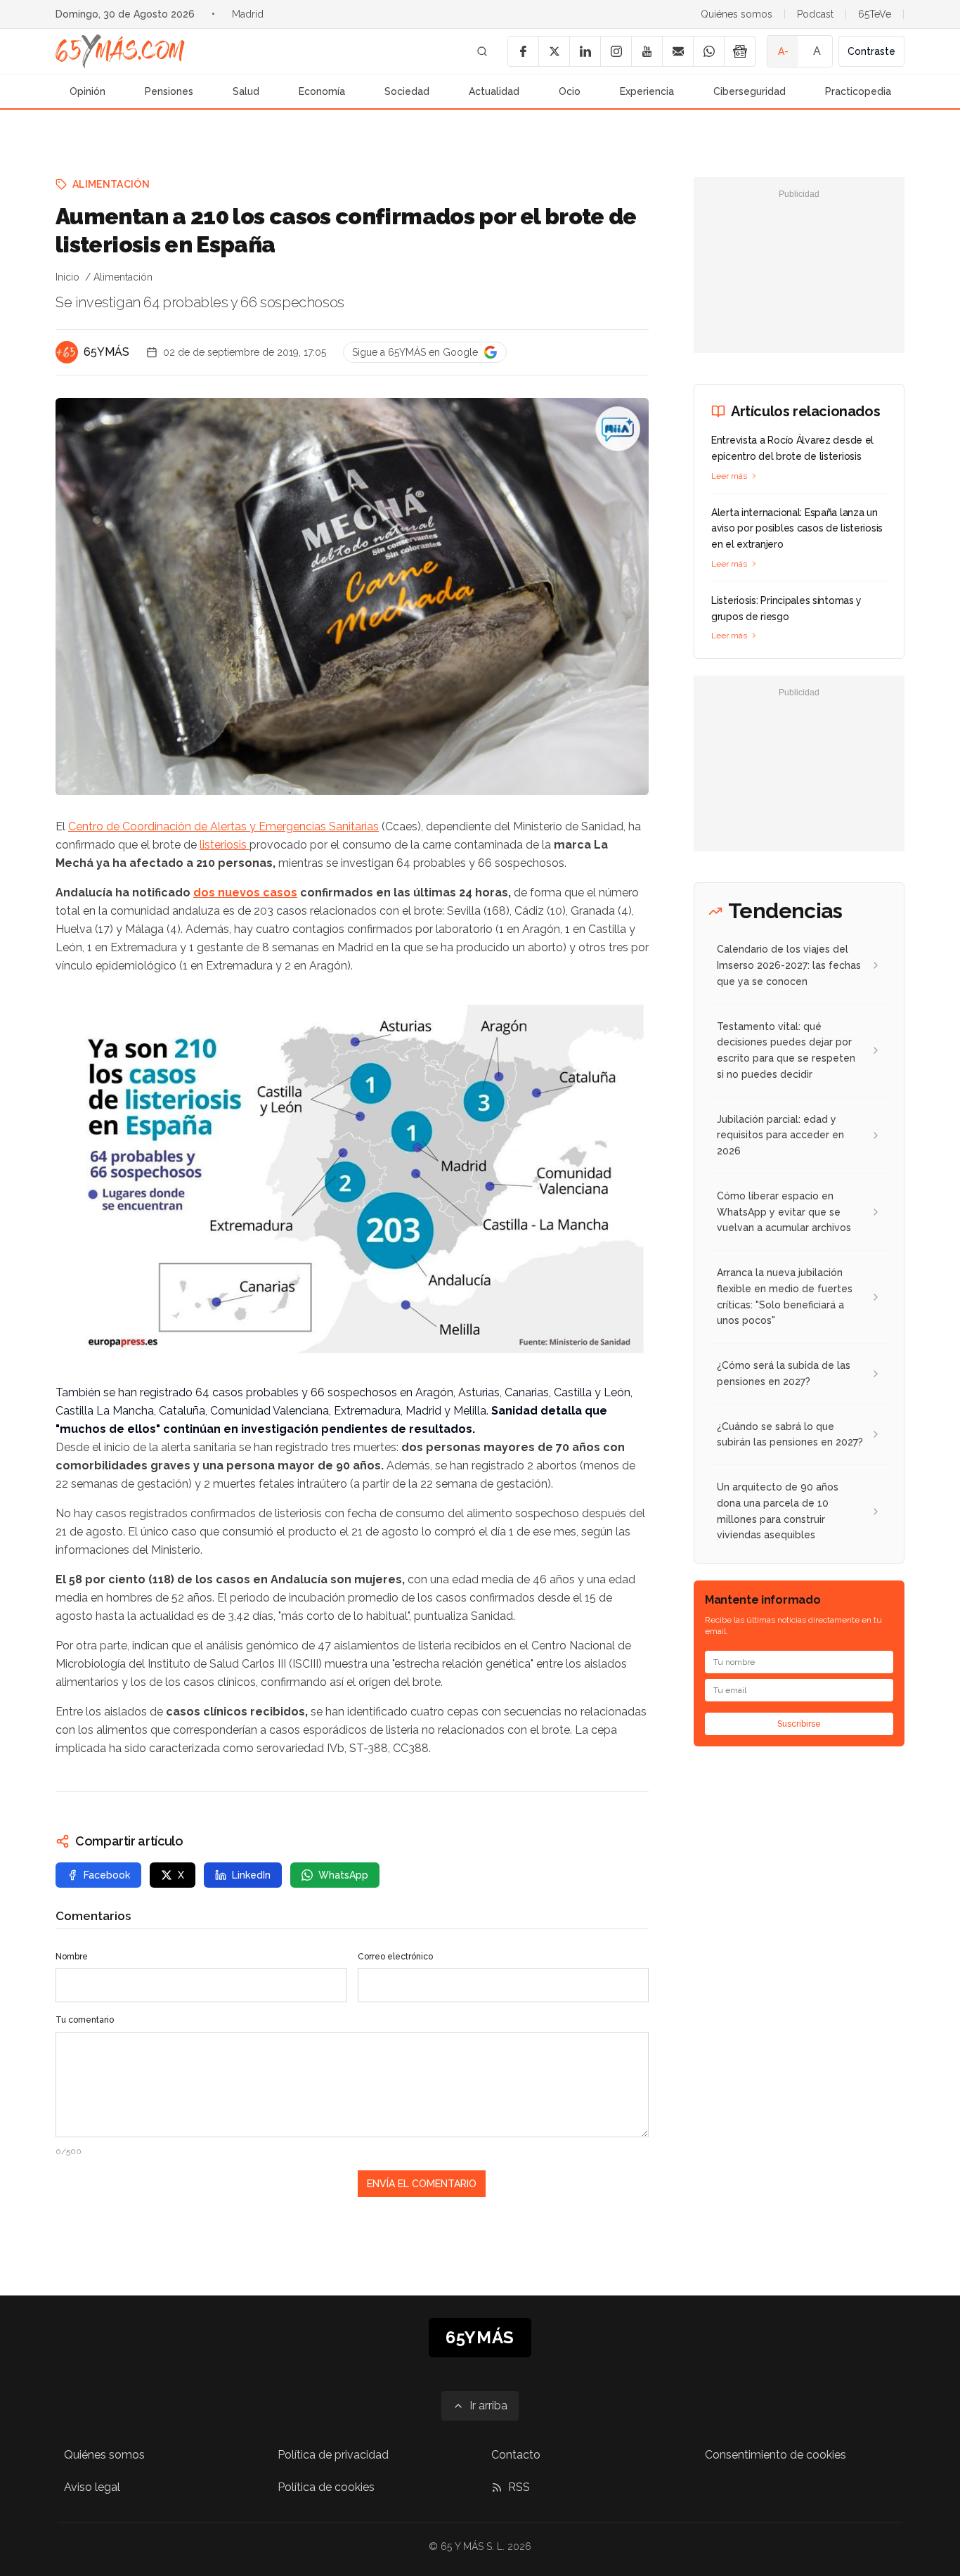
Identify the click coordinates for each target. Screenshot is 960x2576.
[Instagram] (616, 51)
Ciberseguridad (750, 91)
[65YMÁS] (67, 352)
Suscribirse (799, 1724)
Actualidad (494, 91)
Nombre (72, 1957)
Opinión (87, 91)
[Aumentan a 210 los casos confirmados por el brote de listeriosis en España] (618, 429)
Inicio (67, 277)
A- (783, 51)
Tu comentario (85, 2020)
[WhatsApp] (708, 51)
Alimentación (111, 184)
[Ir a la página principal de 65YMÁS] (120, 51)
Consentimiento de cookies (776, 2455)
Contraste (871, 51)
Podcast (815, 14)
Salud (246, 91)
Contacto (516, 2455)
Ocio (570, 91)
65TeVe (875, 14)
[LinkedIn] (585, 51)
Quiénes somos (737, 14)
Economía (322, 91)
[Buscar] (482, 51)
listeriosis (225, 845)
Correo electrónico (395, 1957)
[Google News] (739, 51)
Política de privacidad (333, 2455)
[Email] (677, 51)
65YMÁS (106, 352)
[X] (554, 51)
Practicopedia (858, 91)
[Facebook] (523, 51)
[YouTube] (647, 51)
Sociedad (407, 91)
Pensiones (169, 91)
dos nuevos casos (245, 893)
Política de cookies (326, 2487)
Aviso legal (92, 2487)
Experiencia (647, 91)
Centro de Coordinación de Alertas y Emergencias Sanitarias (223, 826)
